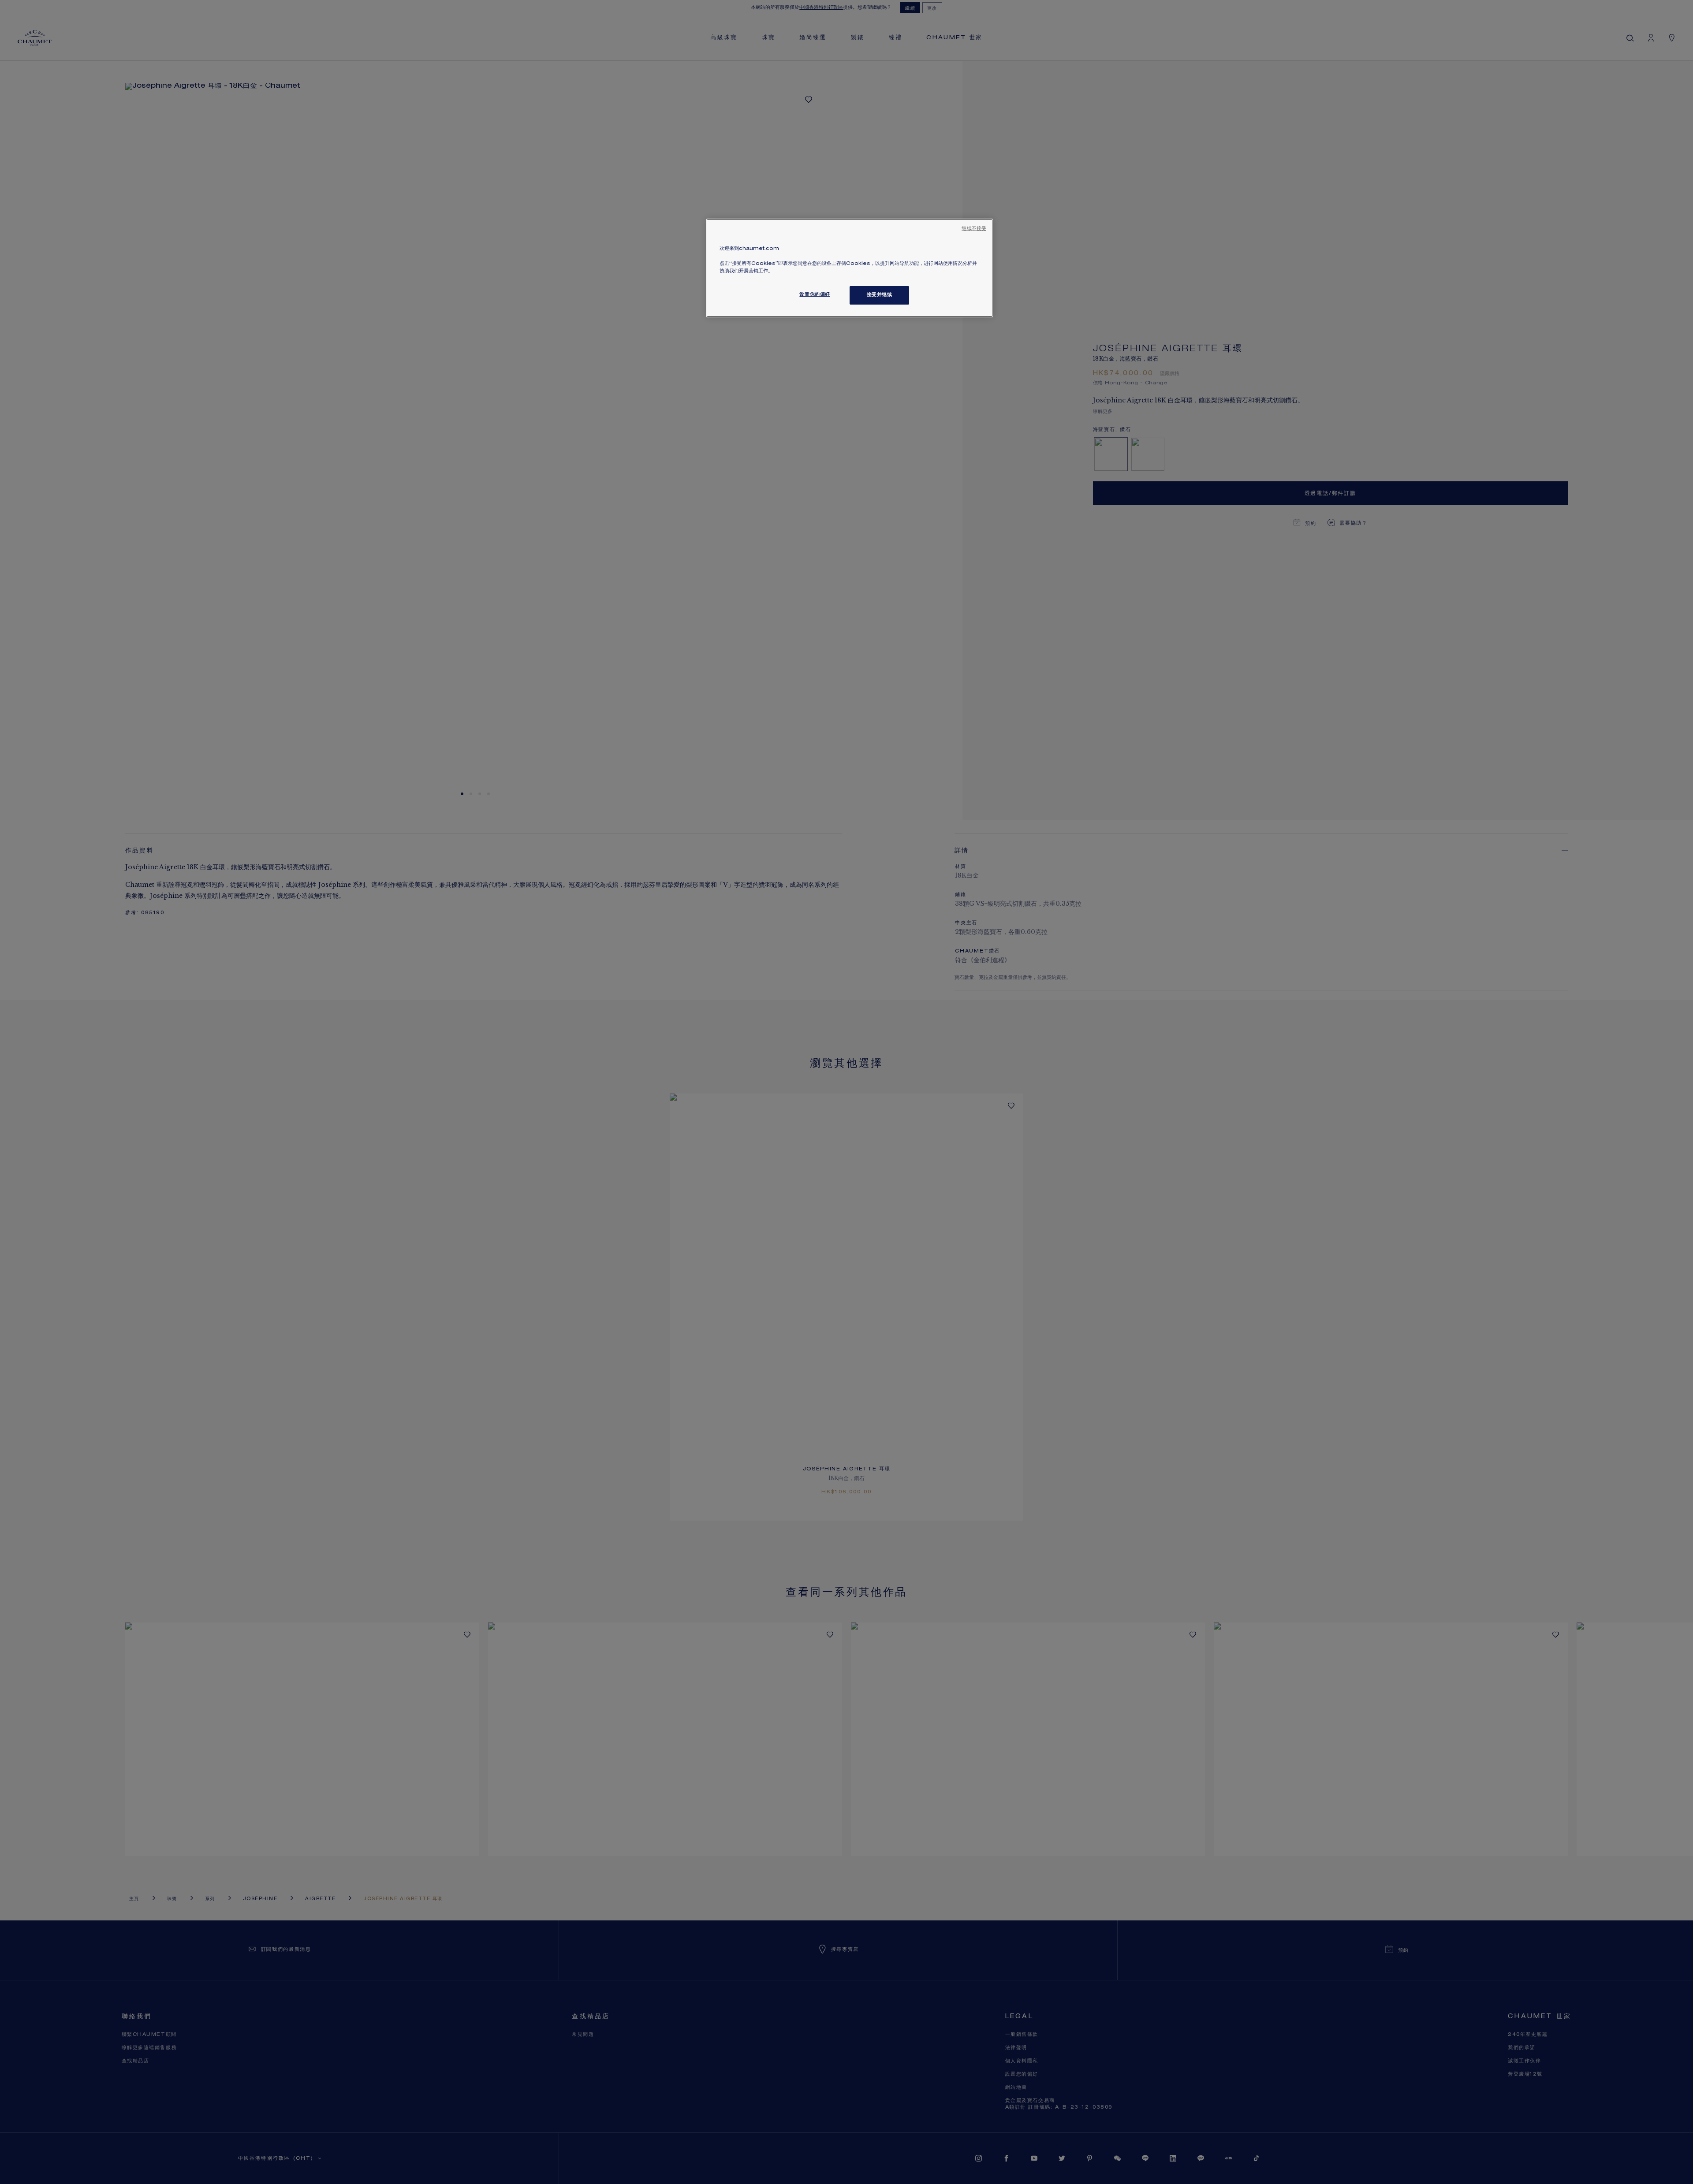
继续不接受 (974, 229)
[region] (850, 268)
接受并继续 (880, 295)
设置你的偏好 (815, 295)
